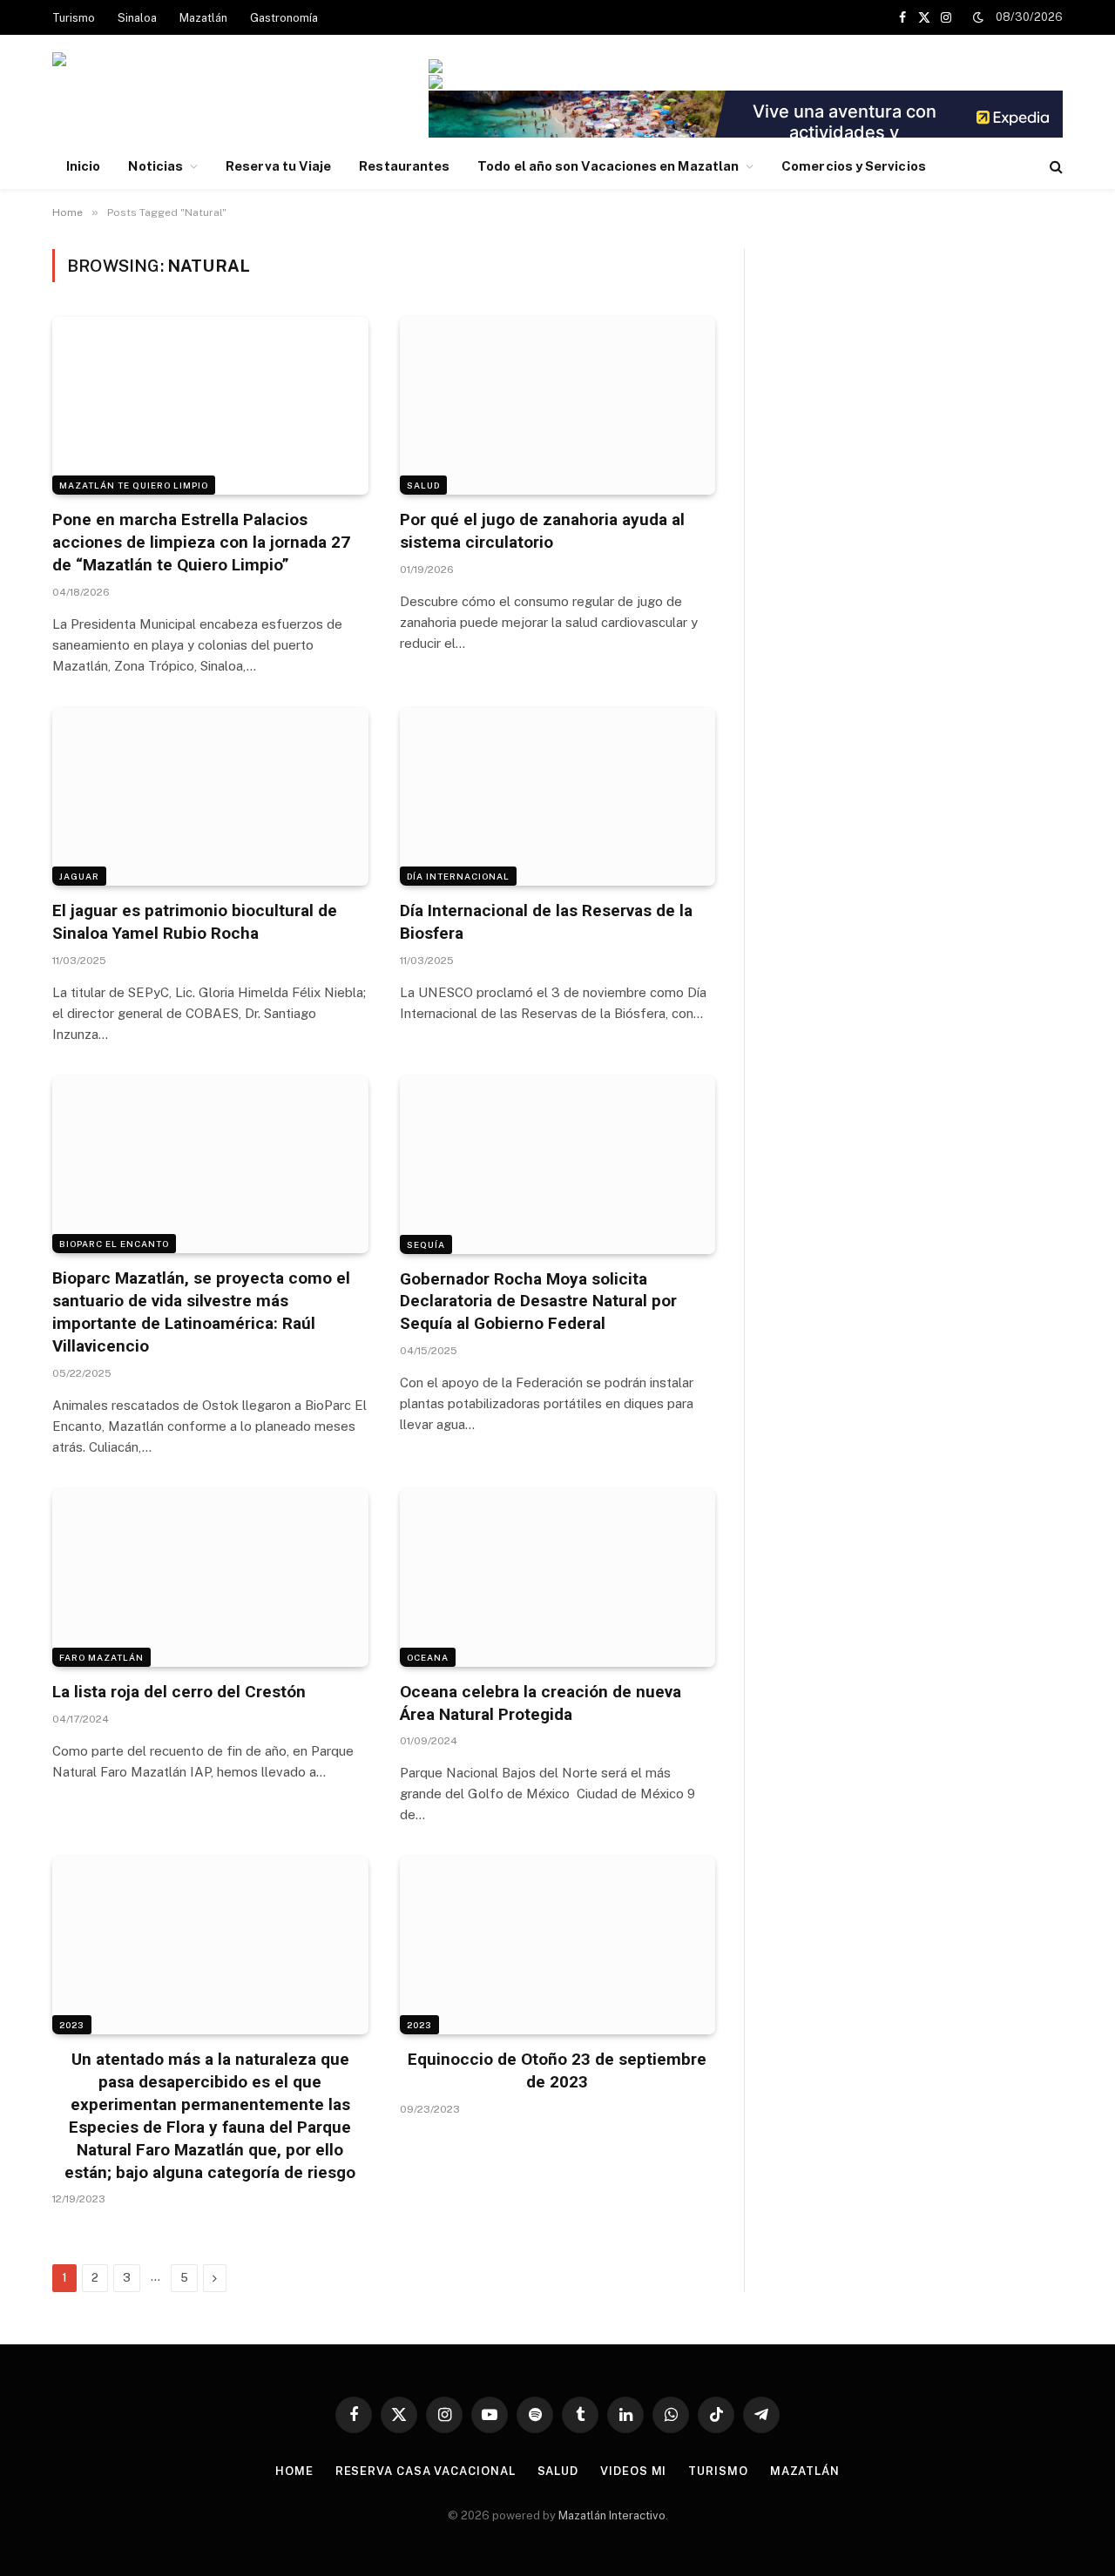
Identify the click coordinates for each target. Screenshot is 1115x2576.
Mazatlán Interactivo (612, 2515)
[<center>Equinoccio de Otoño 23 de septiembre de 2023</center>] (558, 1945)
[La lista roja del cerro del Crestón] (210, 1578)
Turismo (74, 18)
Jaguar (79, 876)
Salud (423, 485)
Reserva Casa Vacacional (426, 2471)
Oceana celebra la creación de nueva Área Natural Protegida (541, 1703)
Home (294, 2471)
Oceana (428, 1657)
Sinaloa (137, 18)
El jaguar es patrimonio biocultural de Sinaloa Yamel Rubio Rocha (195, 922)
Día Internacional (458, 876)
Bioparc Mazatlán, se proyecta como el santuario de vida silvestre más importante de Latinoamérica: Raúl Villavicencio (201, 1312)
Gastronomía (284, 18)
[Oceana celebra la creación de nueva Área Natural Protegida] (558, 1578)
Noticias (155, 166)
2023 (72, 2025)
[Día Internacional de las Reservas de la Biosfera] (558, 797)
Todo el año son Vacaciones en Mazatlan (608, 166)
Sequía (426, 1244)
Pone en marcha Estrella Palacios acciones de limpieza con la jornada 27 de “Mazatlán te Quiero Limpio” (201, 542)
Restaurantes (404, 166)
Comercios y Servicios (854, 166)
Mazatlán (203, 18)
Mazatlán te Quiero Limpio (134, 485)
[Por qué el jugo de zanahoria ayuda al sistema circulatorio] (558, 406)
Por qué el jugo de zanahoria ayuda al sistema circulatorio (542, 531)
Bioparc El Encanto (114, 1244)
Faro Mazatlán (101, 1657)
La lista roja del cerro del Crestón (179, 1692)
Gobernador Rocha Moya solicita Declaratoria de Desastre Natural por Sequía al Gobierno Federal (538, 1301)
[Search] (1054, 167)
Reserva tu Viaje (278, 166)
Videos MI (633, 2471)
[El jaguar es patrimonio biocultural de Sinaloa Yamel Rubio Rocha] (210, 797)
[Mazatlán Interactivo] (147, 98)
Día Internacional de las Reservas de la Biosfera (546, 922)
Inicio (83, 166)
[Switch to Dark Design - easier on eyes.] (978, 17)
